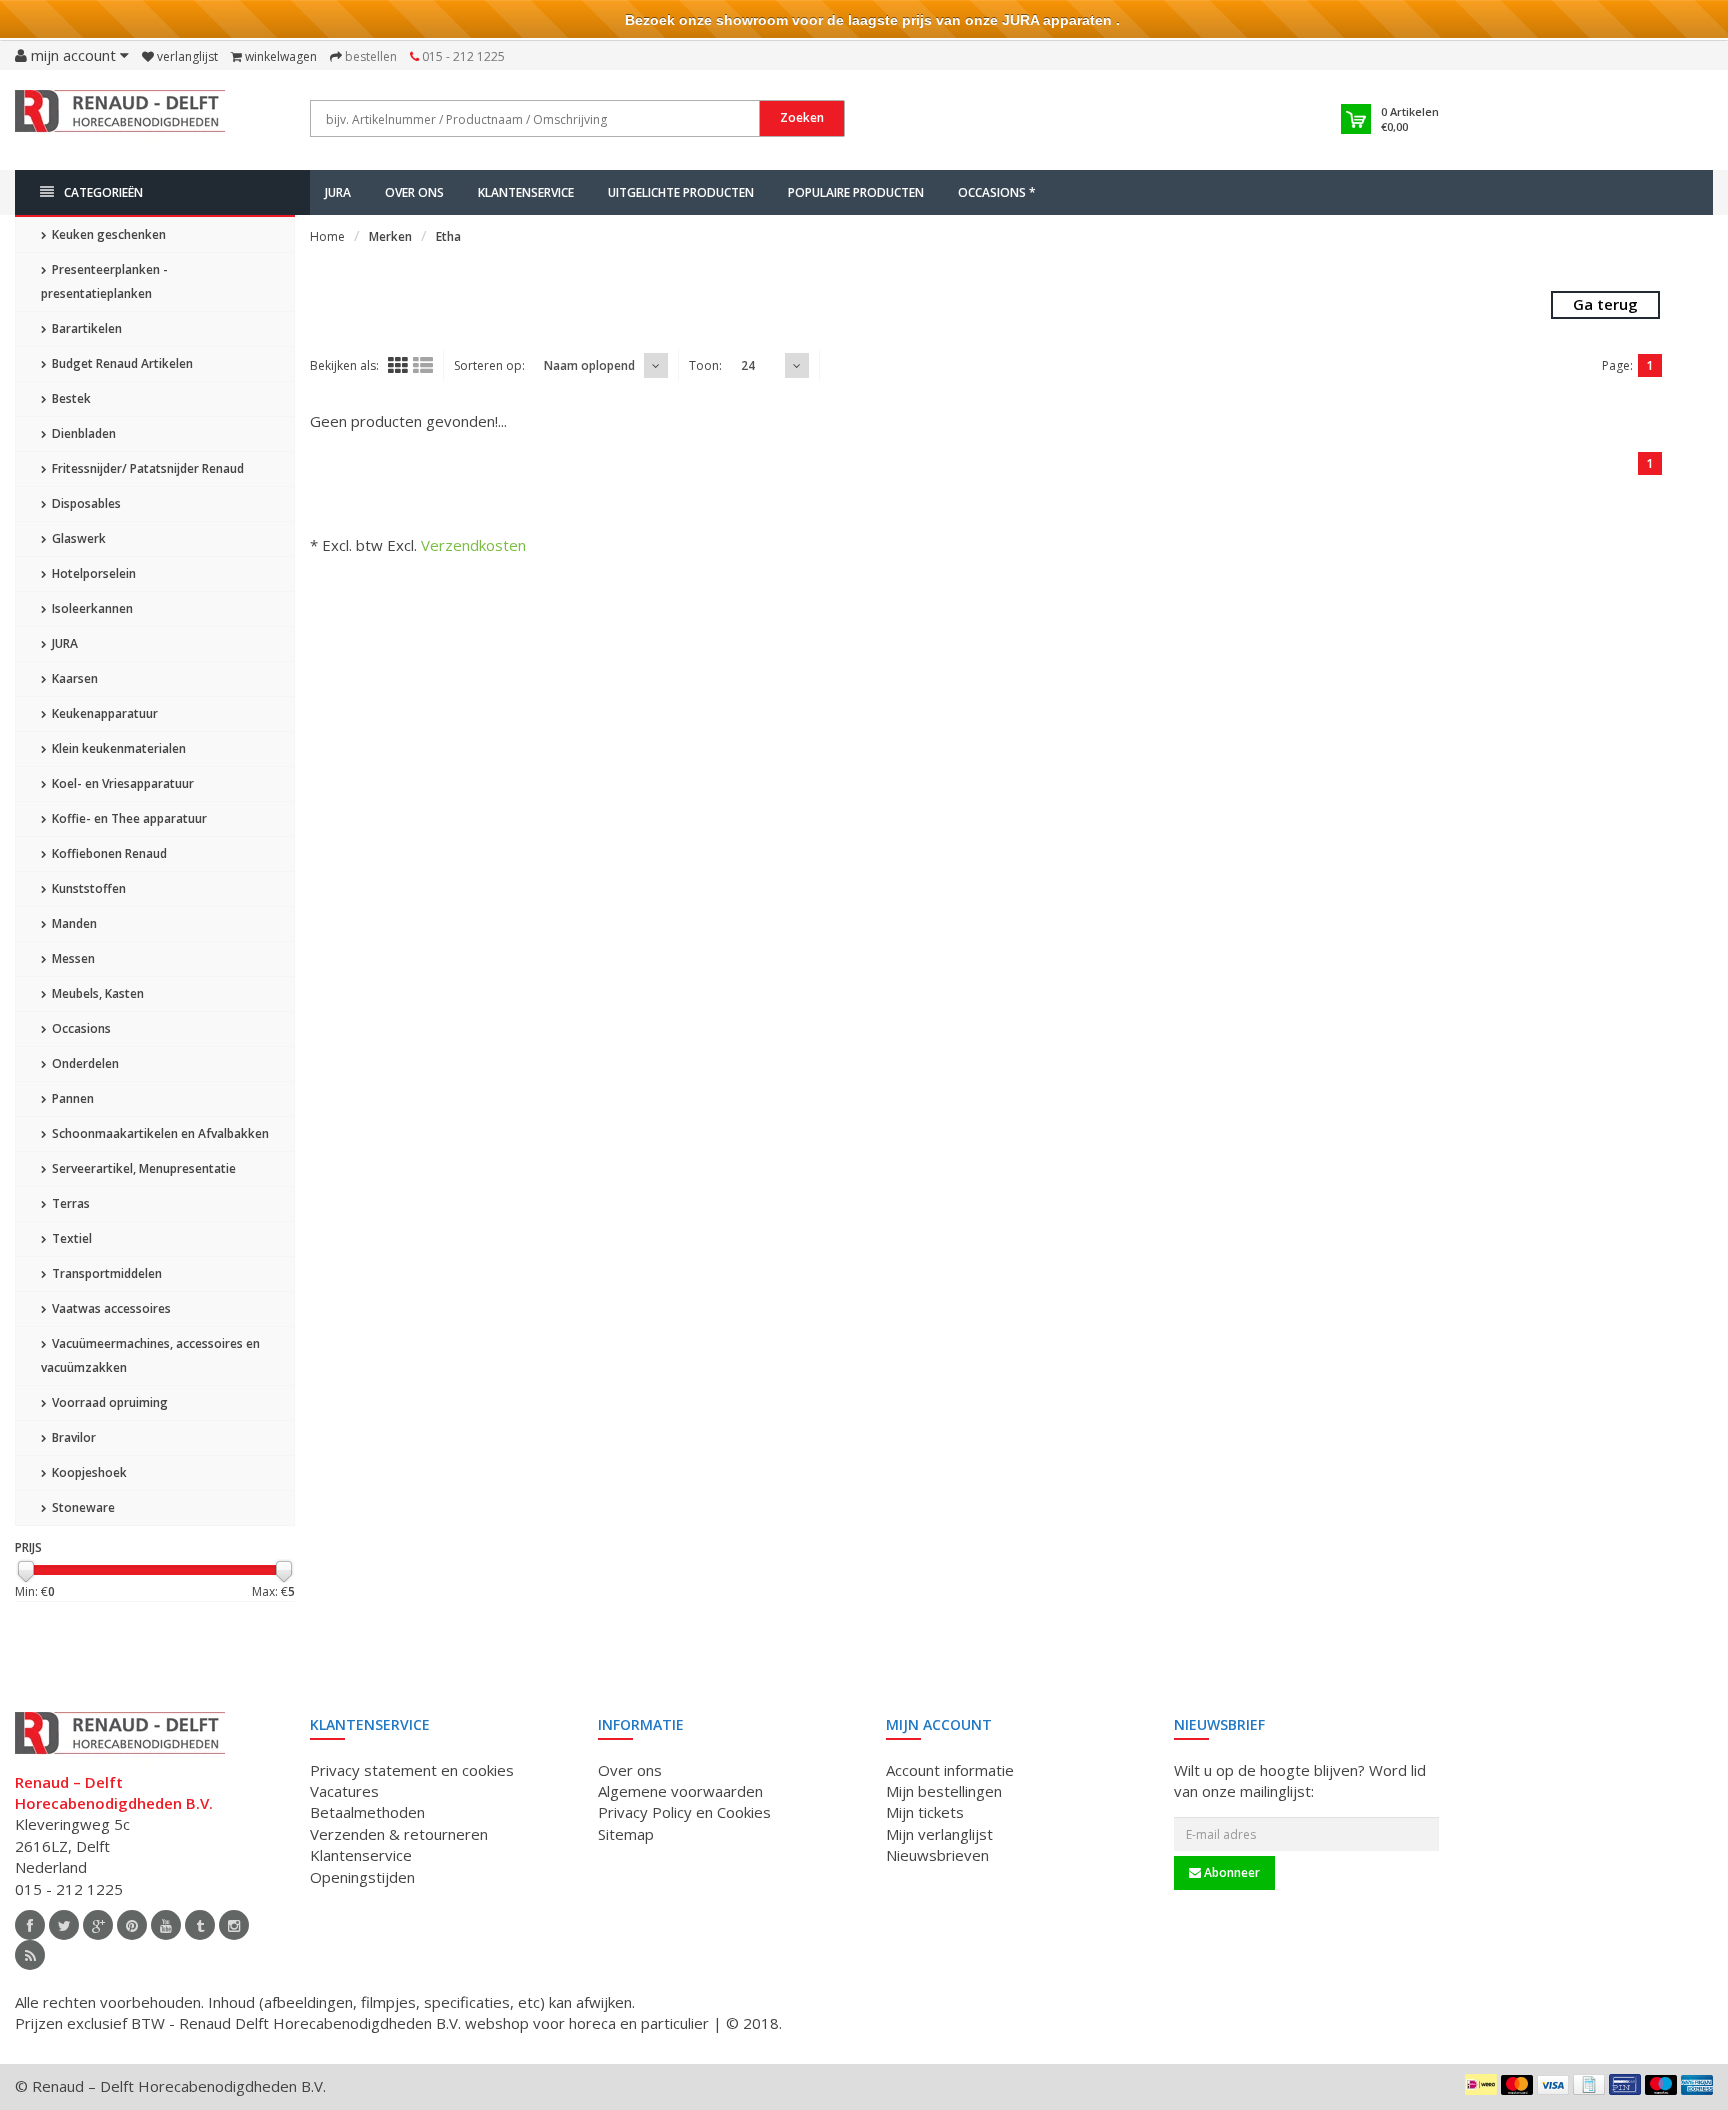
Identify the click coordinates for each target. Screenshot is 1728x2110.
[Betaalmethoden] (1481, 2084)
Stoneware (82, 1507)
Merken (390, 236)
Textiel (70, 1238)
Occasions (80, 1028)
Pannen (71, 1098)
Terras (69, 1203)
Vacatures (344, 1791)
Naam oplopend (589, 365)
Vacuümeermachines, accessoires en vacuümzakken (150, 1355)
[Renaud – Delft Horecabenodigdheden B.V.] (120, 118)
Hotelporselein (92, 573)
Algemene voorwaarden (680, 1791)
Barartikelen (85, 328)
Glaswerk (77, 538)
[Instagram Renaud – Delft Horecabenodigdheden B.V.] (234, 1925)
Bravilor (72, 1437)
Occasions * (997, 192)
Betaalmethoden (367, 1812)
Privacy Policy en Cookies (684, 1812)
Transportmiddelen (105, 1273)
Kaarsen (73, 678)
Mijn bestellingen (944, 1791)
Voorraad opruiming (108, 1402)
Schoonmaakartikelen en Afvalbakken (159, 1133)
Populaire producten (856, 192)
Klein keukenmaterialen (117, 748)
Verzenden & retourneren (399, 1834)
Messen (72, 958)
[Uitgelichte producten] (30, 1955)
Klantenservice (526, 192)
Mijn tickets (925, 1812)
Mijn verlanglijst (939, 1834)
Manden (73, 923)
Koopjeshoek (88, 1472)
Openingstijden (362, 1877)
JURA (338, 192)
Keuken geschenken (107, 234)
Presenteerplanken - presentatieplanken (104, 281)
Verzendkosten (473, 545)
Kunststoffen (87, 888)
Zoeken (802, 117)
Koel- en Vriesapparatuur (121, 783)
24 (748, 365)
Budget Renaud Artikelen (121, 363)
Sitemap (626, 1834)
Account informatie (950, 1770)
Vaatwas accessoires (110, 1308)
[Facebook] (30, 1925)
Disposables (85, 503)
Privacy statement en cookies (412, 1770)
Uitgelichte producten (681, 192)
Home (327, 236)
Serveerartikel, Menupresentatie (142, 1168)
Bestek (70, 398)
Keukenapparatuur (103, 713)
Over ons (414, 192)
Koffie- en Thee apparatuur (128, 818)
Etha (448, 236)
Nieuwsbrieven (937, 1855)
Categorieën (103, 192)
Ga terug (1605, 304)
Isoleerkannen (91, 608)
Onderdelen (84, 1063)
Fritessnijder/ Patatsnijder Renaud (146, 468)
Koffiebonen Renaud (108, 853)
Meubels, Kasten (96, 993)
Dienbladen (82, 433)
